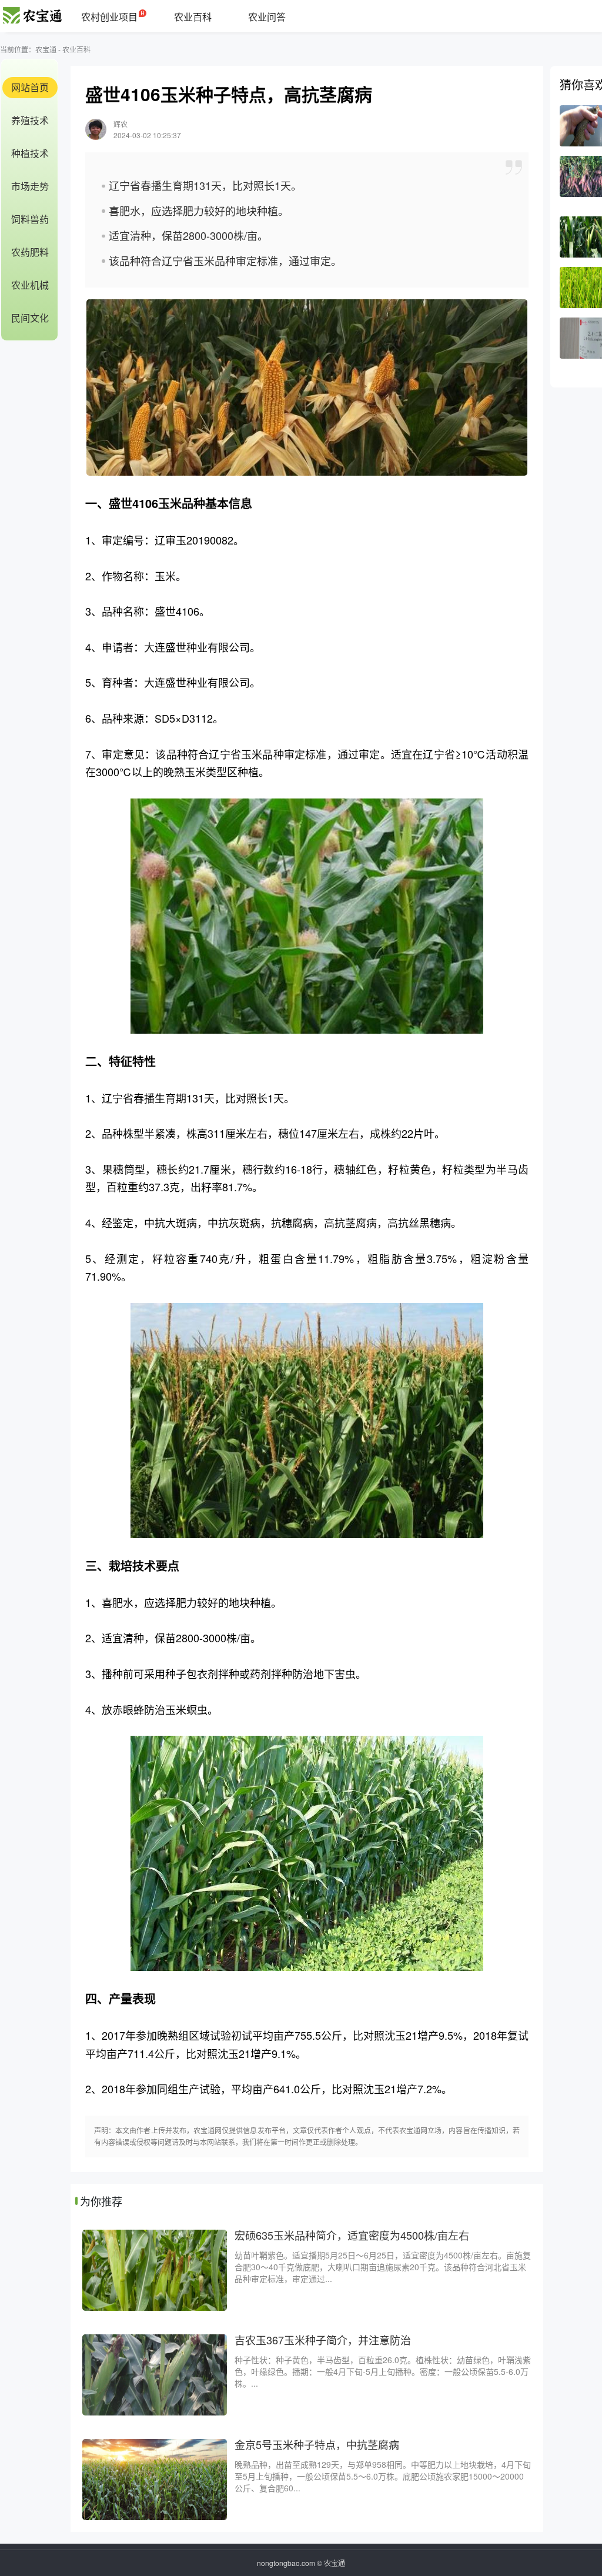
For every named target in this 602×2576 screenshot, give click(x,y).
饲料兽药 (30, 219)
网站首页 (30, 87)
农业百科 (193, 17)
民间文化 (30, 318)
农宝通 (46, 49)
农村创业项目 (109, 17)
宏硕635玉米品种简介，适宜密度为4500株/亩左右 (352, 2235)
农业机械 (30, 285)
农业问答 (267, 17)
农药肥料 (30, 252)
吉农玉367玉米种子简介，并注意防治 (323, 2340)
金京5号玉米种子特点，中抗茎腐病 (317, 2444)
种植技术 (30, 153)
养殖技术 (30, 120)
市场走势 (30, 186)
